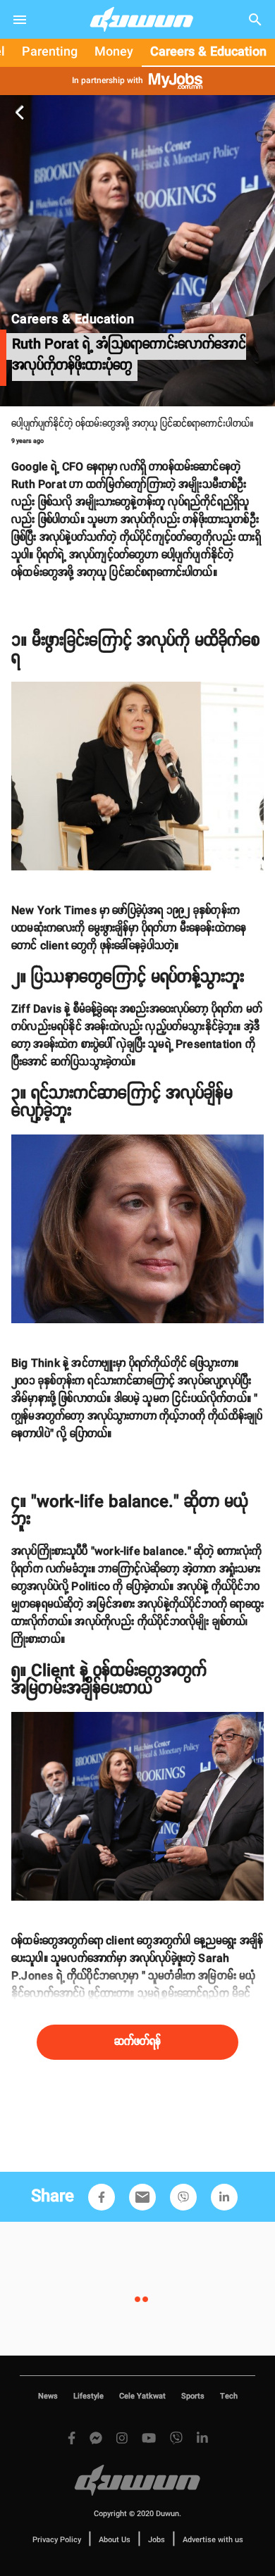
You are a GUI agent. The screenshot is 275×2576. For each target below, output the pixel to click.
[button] (102, 2197)
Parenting (50, 52)
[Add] (102, 2197)
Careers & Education (208, 52)
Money (114, 52)
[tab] (50, 53)
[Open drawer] (20, 20)
